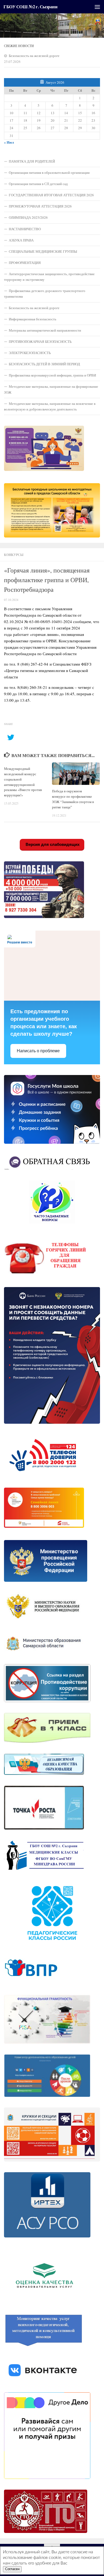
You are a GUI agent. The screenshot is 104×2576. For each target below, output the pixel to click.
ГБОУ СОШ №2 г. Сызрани (30, 7)
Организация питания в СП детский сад (38, 184)
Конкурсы (14, 555)
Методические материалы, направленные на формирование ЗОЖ (51, 389)
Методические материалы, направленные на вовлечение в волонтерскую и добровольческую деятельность (50, 406)
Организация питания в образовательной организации (49, 172)
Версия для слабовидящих (52, 844)
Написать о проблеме (38, 1051)
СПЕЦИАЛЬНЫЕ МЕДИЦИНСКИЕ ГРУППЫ (43, 251)
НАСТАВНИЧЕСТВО (25, 229)
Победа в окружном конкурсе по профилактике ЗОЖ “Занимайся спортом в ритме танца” (73, 799)
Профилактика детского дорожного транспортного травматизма (45, 293)
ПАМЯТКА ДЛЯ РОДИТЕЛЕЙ (32, 161)
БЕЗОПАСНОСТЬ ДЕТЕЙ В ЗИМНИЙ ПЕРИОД (44, 364)
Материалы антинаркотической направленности (45, 330)
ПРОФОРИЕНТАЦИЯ (25, 263)
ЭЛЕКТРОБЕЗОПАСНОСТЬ (30, 353)
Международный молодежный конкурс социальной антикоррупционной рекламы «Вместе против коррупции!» (23, 782)
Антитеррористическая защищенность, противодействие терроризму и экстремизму (49, 277)
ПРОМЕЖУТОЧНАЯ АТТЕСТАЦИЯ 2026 (40, 206)
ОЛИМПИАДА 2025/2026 (28, 217)
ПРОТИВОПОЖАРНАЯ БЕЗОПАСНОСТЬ (40, 341)
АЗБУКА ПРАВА (21, 240)
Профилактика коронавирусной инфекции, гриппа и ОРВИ (52, 375)
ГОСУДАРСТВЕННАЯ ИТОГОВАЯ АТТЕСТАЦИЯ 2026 (51, 195)
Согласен (12, 2569)
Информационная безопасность (33, 319)
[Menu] (97, 7)
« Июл (9, 142)
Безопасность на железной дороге (34, 56)
